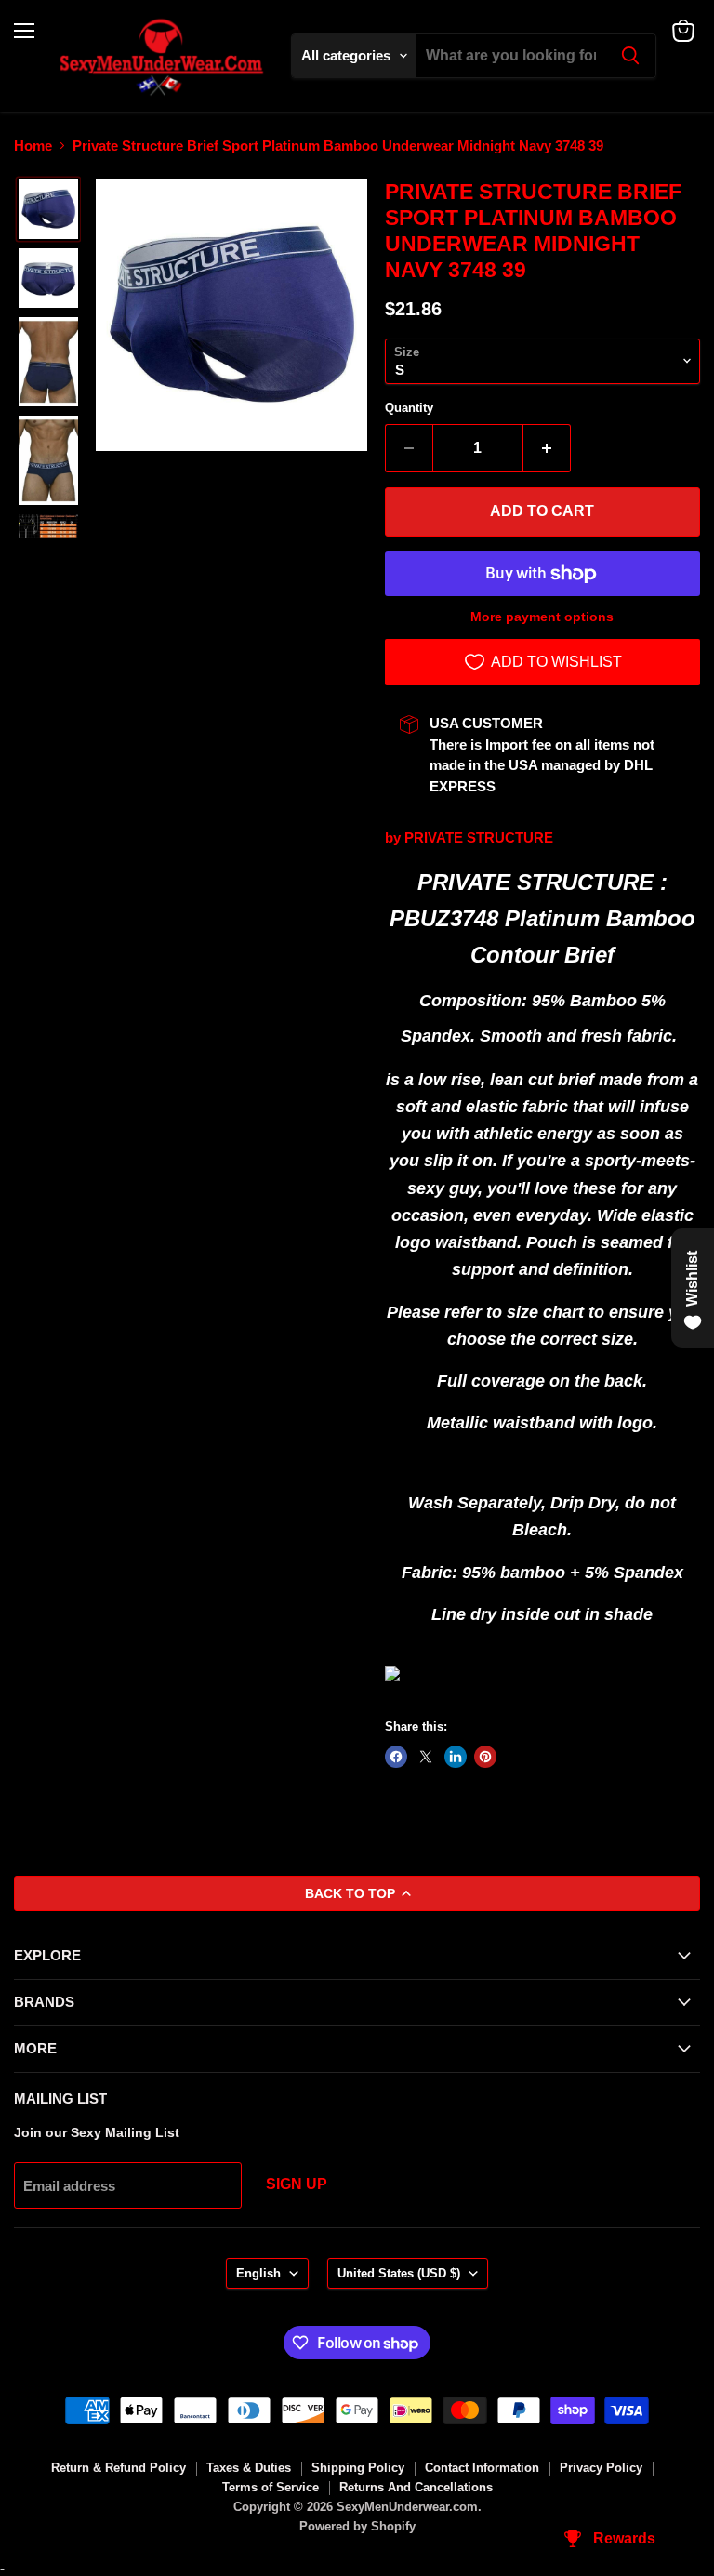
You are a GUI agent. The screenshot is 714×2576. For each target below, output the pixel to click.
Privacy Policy (601, 2468)
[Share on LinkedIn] (456, 1757)
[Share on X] (426, 1757)
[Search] (630, 56)
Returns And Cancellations (416, 2487)
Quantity (409, 408)
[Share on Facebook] (396, 1757)
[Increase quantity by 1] (547, 448)
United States (399, 2273)
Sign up (297, 2184)
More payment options (542, 617)
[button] (48, 209)
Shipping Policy (358, 2468)
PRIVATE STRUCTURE (479, 837)
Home (33, 146)
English (258, 2273)
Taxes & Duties (249, 2468)
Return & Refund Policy (119, 2468)
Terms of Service (271, 2487)
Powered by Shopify (357, 2526)
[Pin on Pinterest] (485, 1757)
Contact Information (482, 2468)
